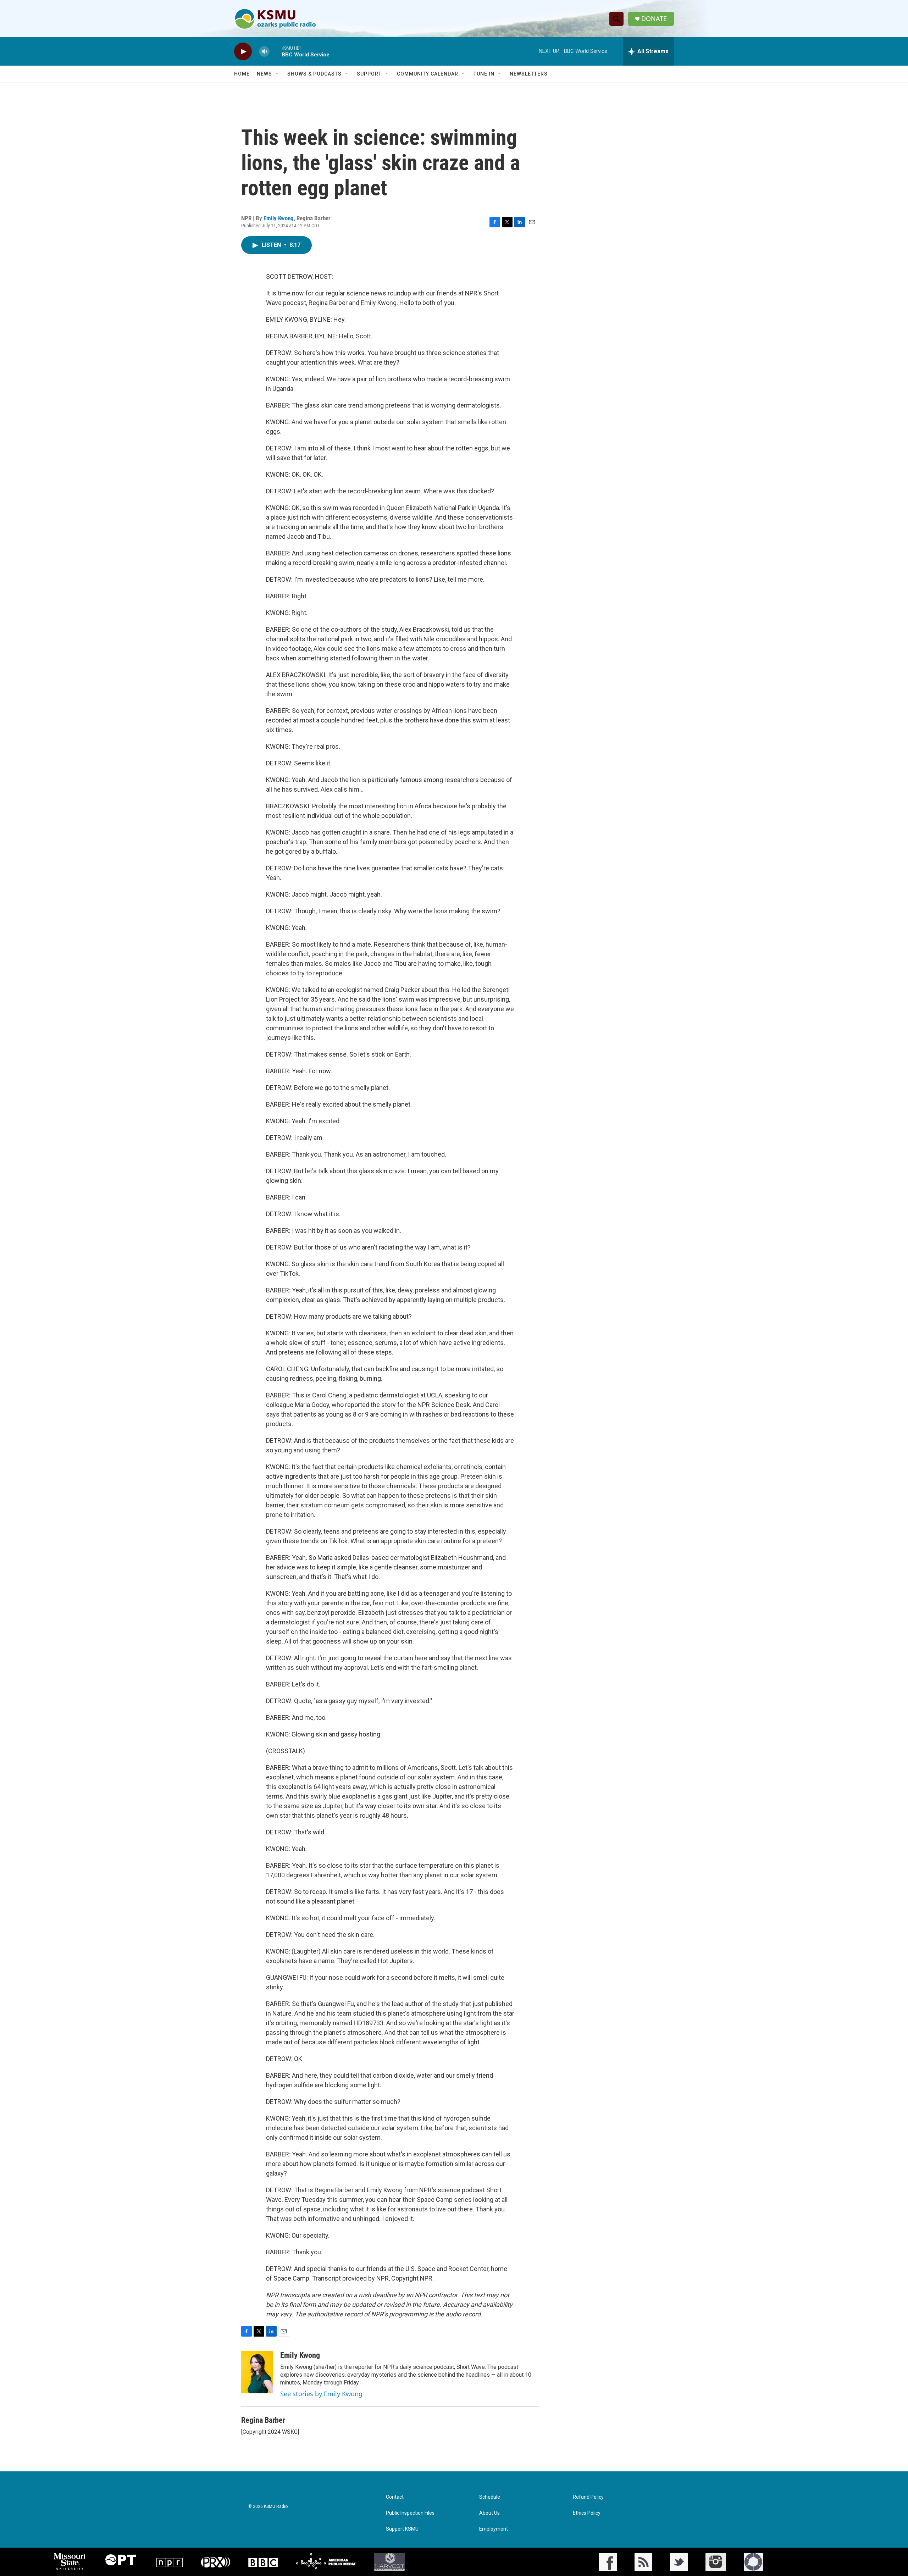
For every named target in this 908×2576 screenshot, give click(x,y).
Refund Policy (588, 2497)
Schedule (490, 2497)
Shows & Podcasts (314, 74)
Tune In (484, 74)
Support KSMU (402, 2529)
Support (369, 74)
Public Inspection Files (410, 2513)
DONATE (654, 19)
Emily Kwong (279, 218)
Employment (494, 2529)
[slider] (276, 51)
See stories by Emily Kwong (321, 2394)
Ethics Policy (587, 2513)
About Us (489, 2513)
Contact (395, 2497)
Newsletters (529, 74)
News (264, 74)
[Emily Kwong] (257, 2372)
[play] (243, 52)
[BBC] (263, 2562)
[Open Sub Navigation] (277, 74)
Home (242, 74)
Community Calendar (428, 74)
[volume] (264, 52)
